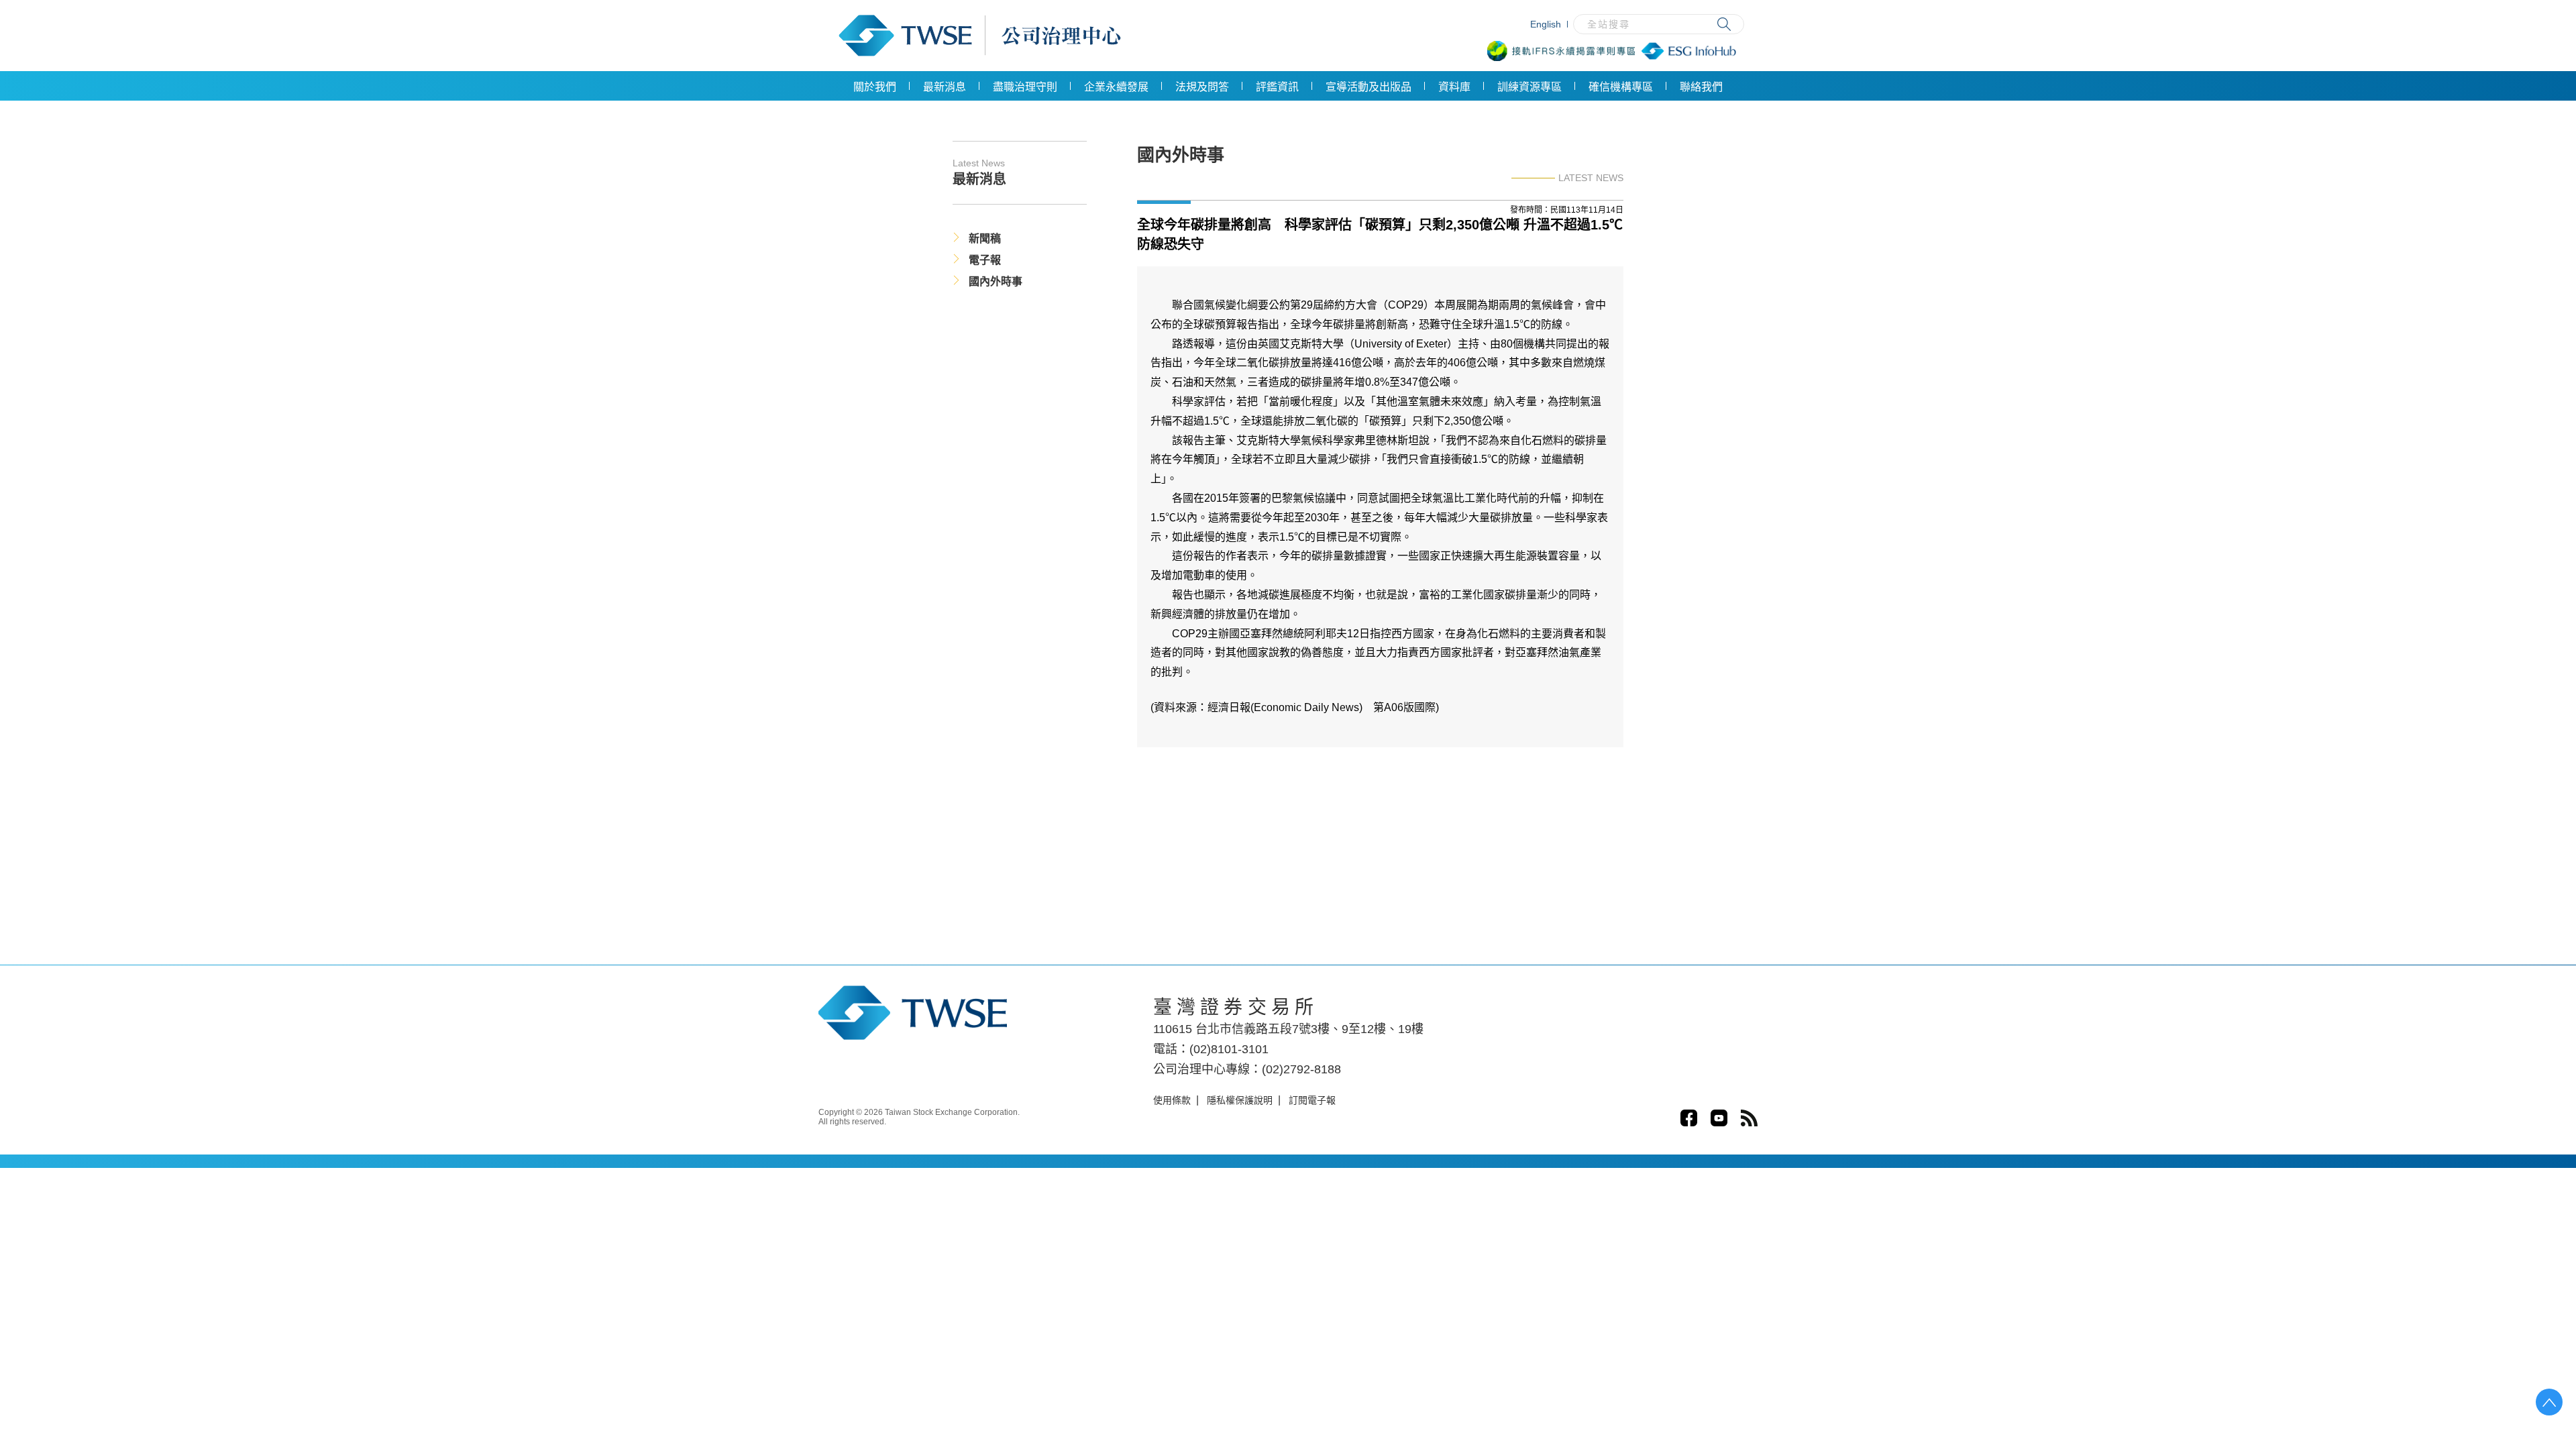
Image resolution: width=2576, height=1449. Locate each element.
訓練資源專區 (1529, 87)
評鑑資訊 (1277, 87)
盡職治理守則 (1025, 87)
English (1546, 24)
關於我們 (875, 87)
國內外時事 (996, 281)
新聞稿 (985, 238)
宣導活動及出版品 (1368, 87)
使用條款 (1172, 1100)
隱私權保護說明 (1240, 1100)
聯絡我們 (1701, 87)
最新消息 (945, 87)
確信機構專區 (1621, 87)
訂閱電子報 (1312, 1100)
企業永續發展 (1116, 87)
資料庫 (1454, 87)
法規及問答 (1202, 87)
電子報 (985, 260)
